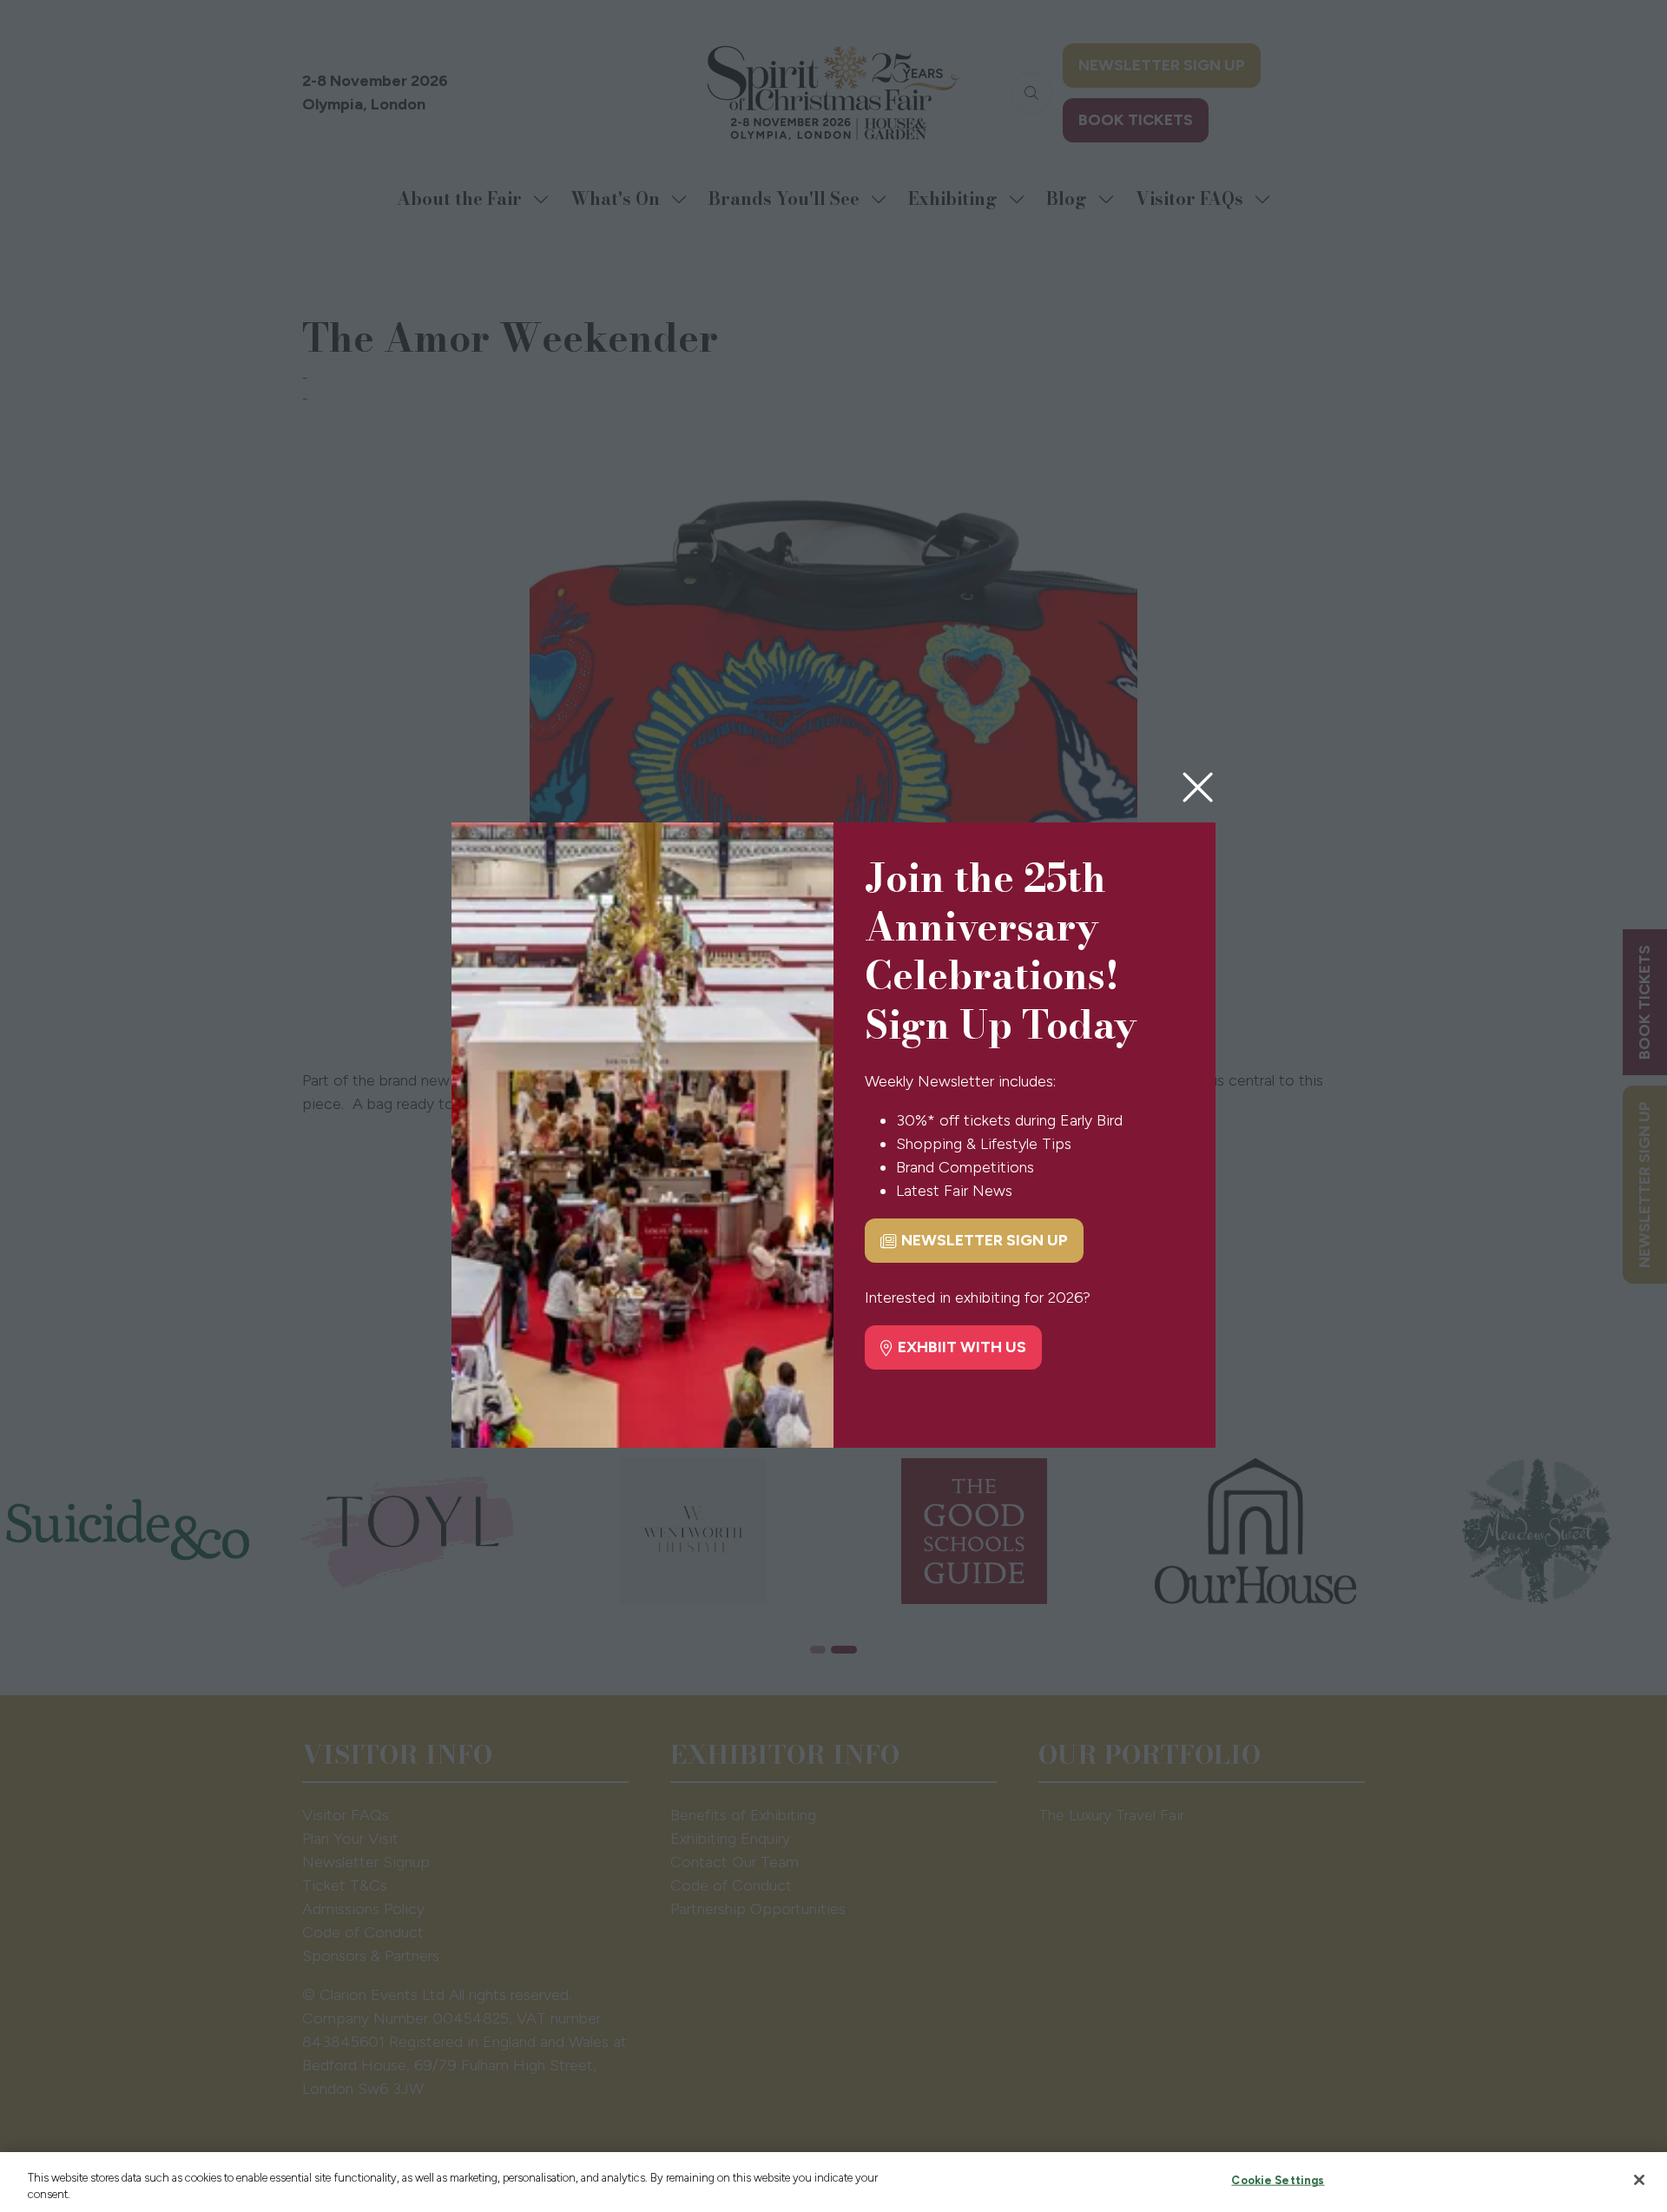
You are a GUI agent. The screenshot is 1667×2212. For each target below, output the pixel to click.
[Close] (1639, 2180)
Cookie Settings (1278, 2180)
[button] (1198, 788)
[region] (833, 2182)
